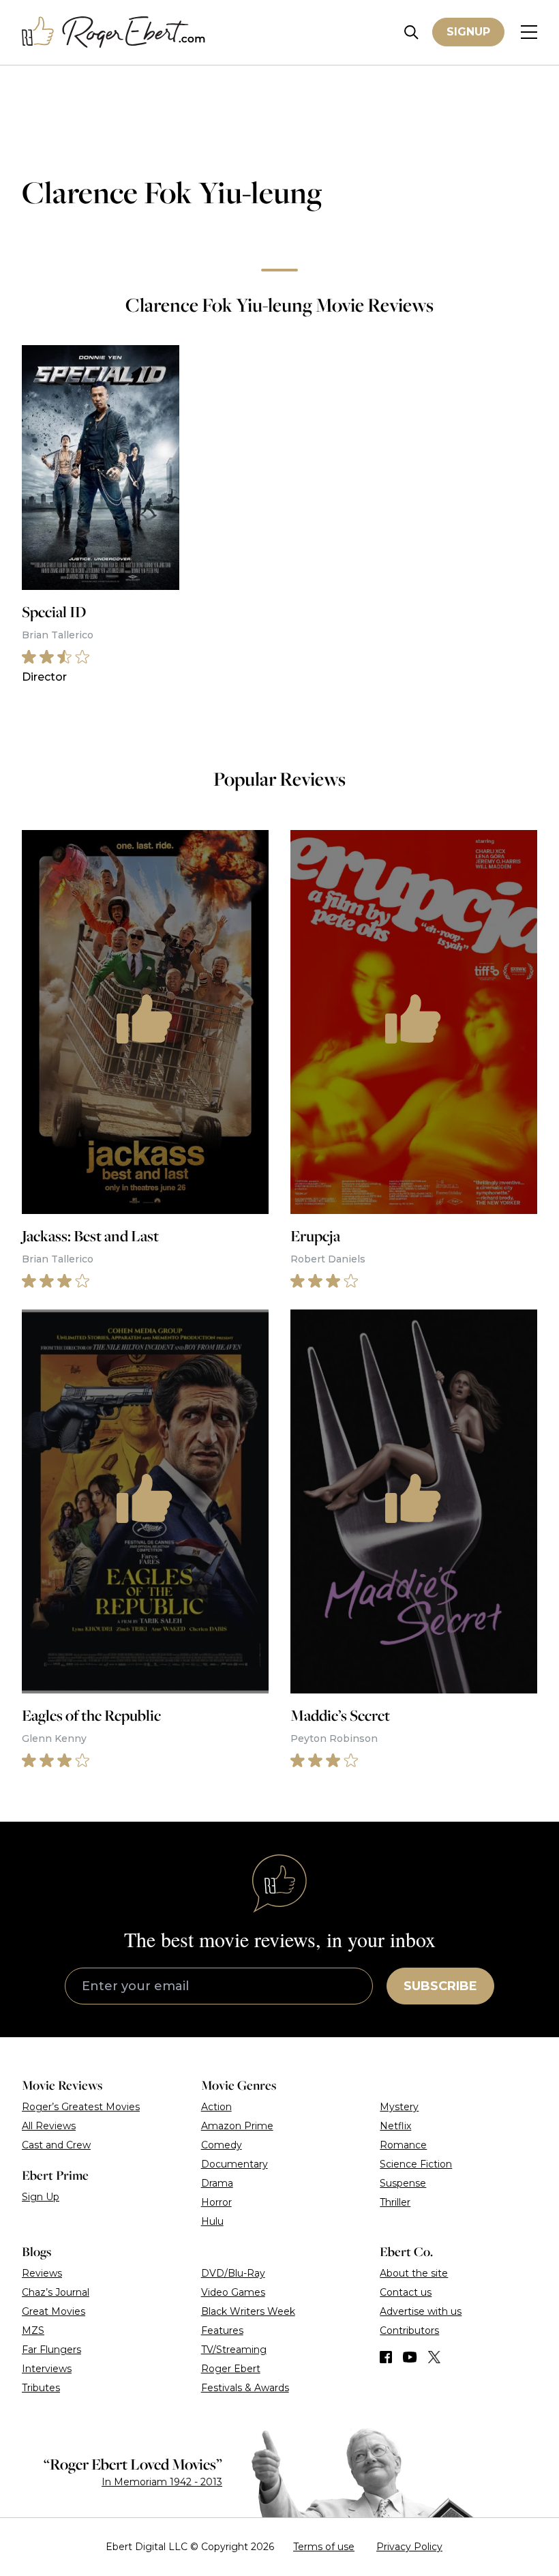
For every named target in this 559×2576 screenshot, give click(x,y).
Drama (217, 2183)
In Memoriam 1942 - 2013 (162, 2482)
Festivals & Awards (245, 2388)
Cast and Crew (56, 2145)
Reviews (42, 2273)
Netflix (395, 2126)
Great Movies (54, 2311)
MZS (33, 2330)
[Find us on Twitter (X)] (434, 2357)
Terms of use (324, 2547)
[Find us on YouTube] (410, 2357)
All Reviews (49, 2126)
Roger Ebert (231, 2369)
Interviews (47, 2369)
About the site (414, 2273)
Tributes (41, 2388)
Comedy (222, 2145)
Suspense (403, 2183)
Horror (216, 2202)
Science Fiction (416, 2164)
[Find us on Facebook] (386, 2357)
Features (222, 2330)
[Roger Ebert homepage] (114, 32)
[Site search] (411, 32)
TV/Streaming (234, 2350)
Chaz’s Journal (56, 2292)
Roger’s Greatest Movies (81, 2107)
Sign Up (41, 2197)
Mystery (399, 2107)
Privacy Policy (409, 2547)
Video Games (233, 2292)
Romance (403, 2145)
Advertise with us (421, 2311)
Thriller (395, 2202)
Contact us (406, 2292)
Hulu (212, 2221)
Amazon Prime (237, 2126)
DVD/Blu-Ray (233, 2273)
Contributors (409, 2330)
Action (216, 2107)
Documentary (235, 2164)
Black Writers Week (248, 2311)
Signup (468, 32)
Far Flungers (51, 2350)
